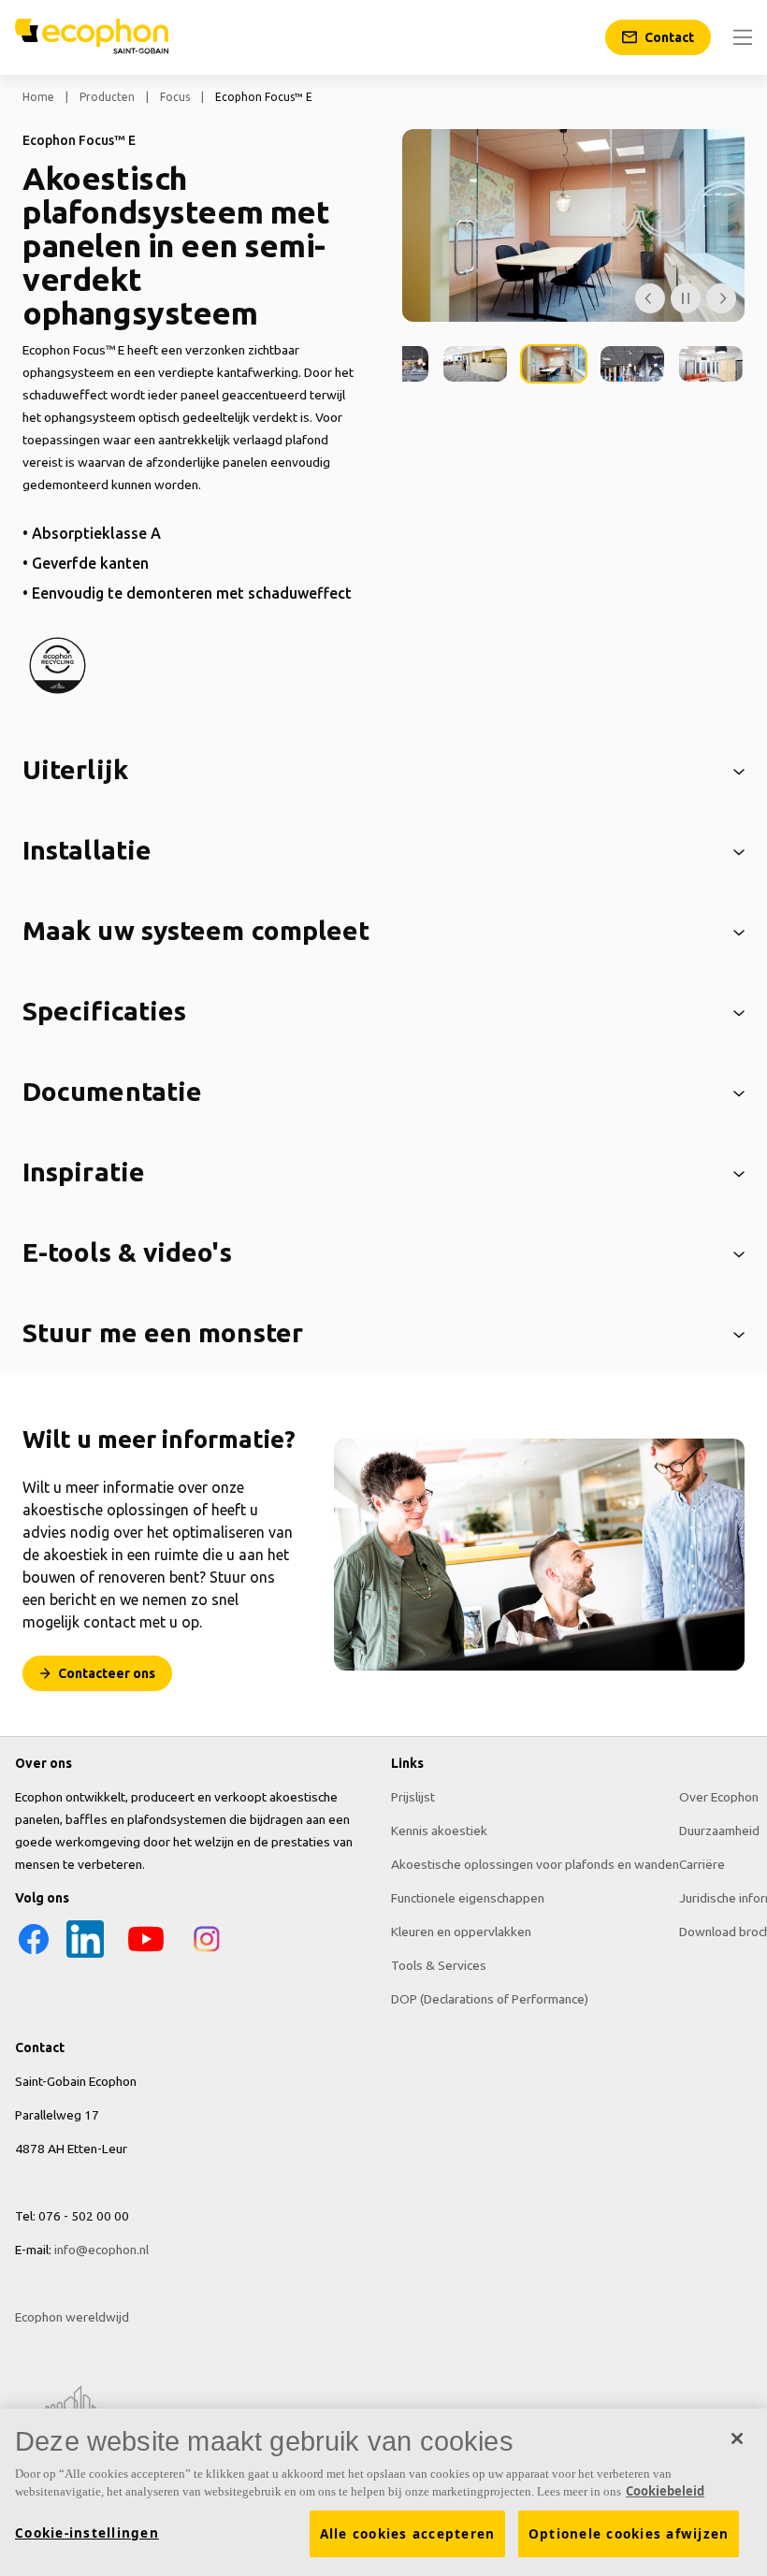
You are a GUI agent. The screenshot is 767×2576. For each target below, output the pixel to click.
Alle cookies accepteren (408, 2534)
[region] (383, 2492)
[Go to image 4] (554, 364)
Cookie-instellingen (87, 2533)
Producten (107, 97)
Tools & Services (439, 1965)
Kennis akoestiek (439, 1831)
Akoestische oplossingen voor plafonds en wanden (535, 1864)
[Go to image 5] (632, 364)
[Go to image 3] (475, 364)
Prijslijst (413, 1797)
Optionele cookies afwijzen (629, 2534)
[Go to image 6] (711, 364)
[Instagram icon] (207, 1953)
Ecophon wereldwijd (72, 2317)
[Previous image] (650, 298)
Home (38, 97)
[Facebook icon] (34, 1953)
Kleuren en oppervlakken (461, 1932)
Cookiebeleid (665, 2491)
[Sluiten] (737, 2439)
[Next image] (721, 298)
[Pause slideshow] (686, 298)
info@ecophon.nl (101, 2250)
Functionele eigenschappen (468, 1898)
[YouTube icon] (146, 1953)
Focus (175, 97)
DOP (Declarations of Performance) (490, 1999)
